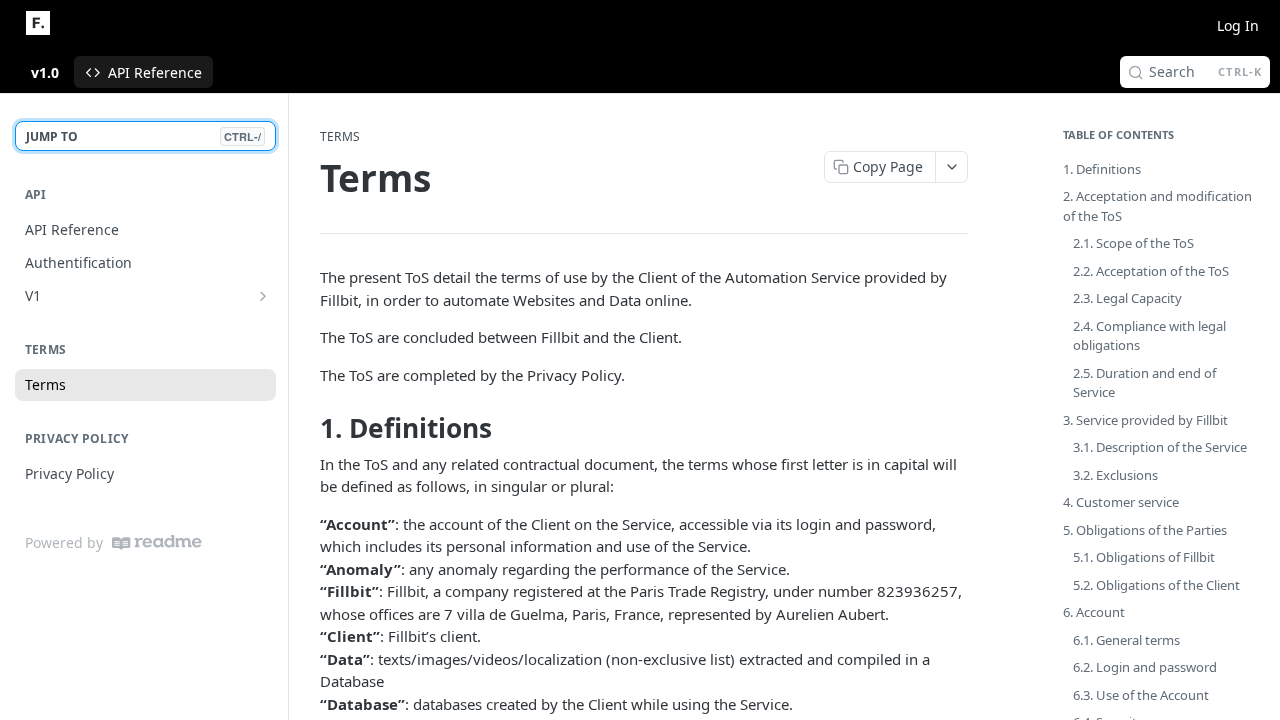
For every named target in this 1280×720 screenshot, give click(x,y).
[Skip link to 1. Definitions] (306, 429)
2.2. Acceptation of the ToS (1151, 271)
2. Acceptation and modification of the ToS (1157, 206)
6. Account (1094, 612)
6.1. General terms (1126, 640)
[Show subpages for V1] (263, 296)
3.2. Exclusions (1115, 475)
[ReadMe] (157, 542)
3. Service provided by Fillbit (1145, 420)
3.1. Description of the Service (1160, 447)
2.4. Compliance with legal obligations (1149, 336)
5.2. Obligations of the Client (1156, 585)
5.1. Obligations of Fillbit (1144, 557)
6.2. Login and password (1145, 667)
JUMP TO (143, 136)
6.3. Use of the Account (1141, 695)
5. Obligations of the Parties (1145, 530)
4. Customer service (1121, 502)
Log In (1238, 25)
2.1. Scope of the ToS (1133, 243)
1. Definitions (1102, 169)
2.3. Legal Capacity (1127, 298)
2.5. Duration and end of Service (1144, 383)
